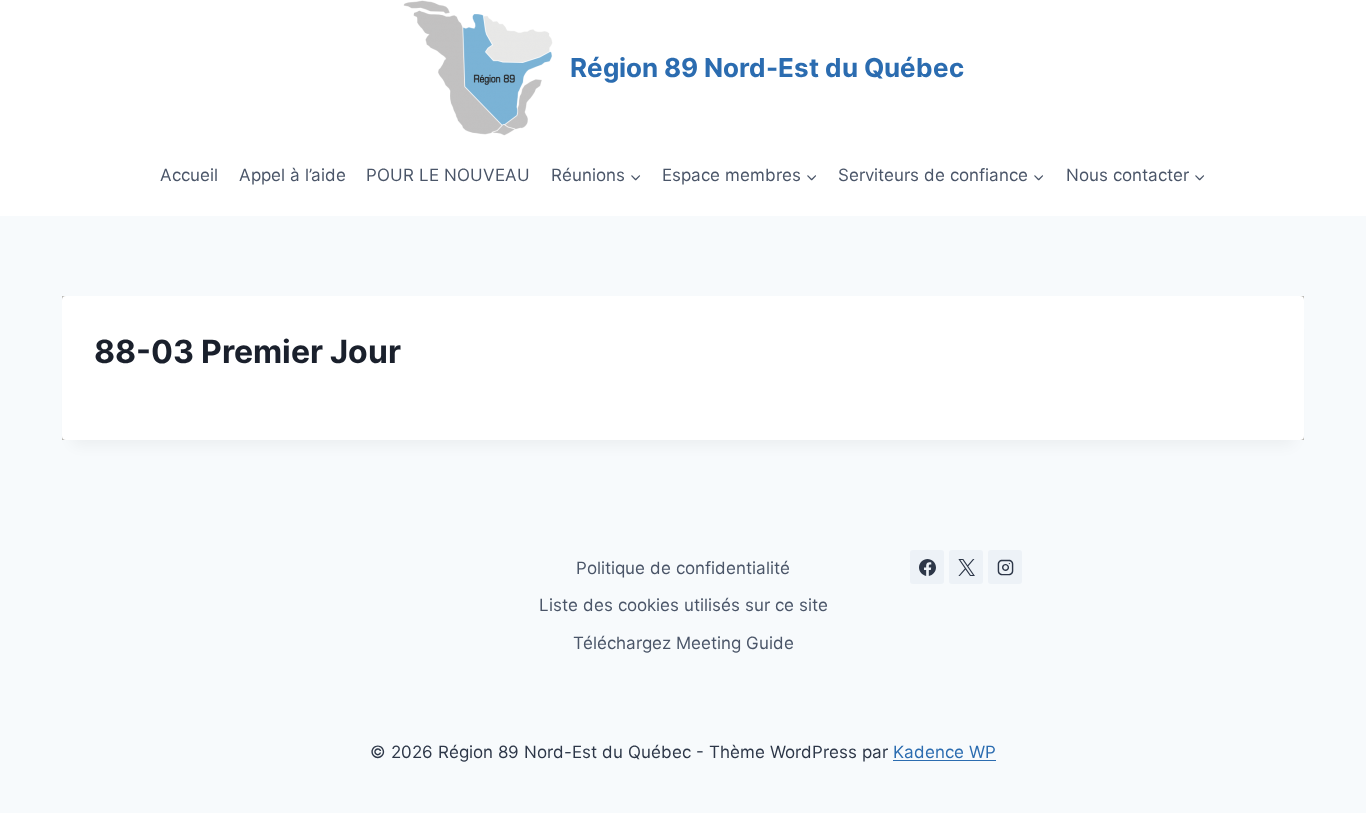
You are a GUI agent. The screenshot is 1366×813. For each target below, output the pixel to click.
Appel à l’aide (292, 175)
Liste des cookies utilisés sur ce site (683, 605)
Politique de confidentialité (683, 568)
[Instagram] (1005, 567)
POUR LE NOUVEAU (448, 175)
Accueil (189, 175)
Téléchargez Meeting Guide (683, 643)
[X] (966, 567)
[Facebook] (927, 567)
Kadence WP (944, 752)
